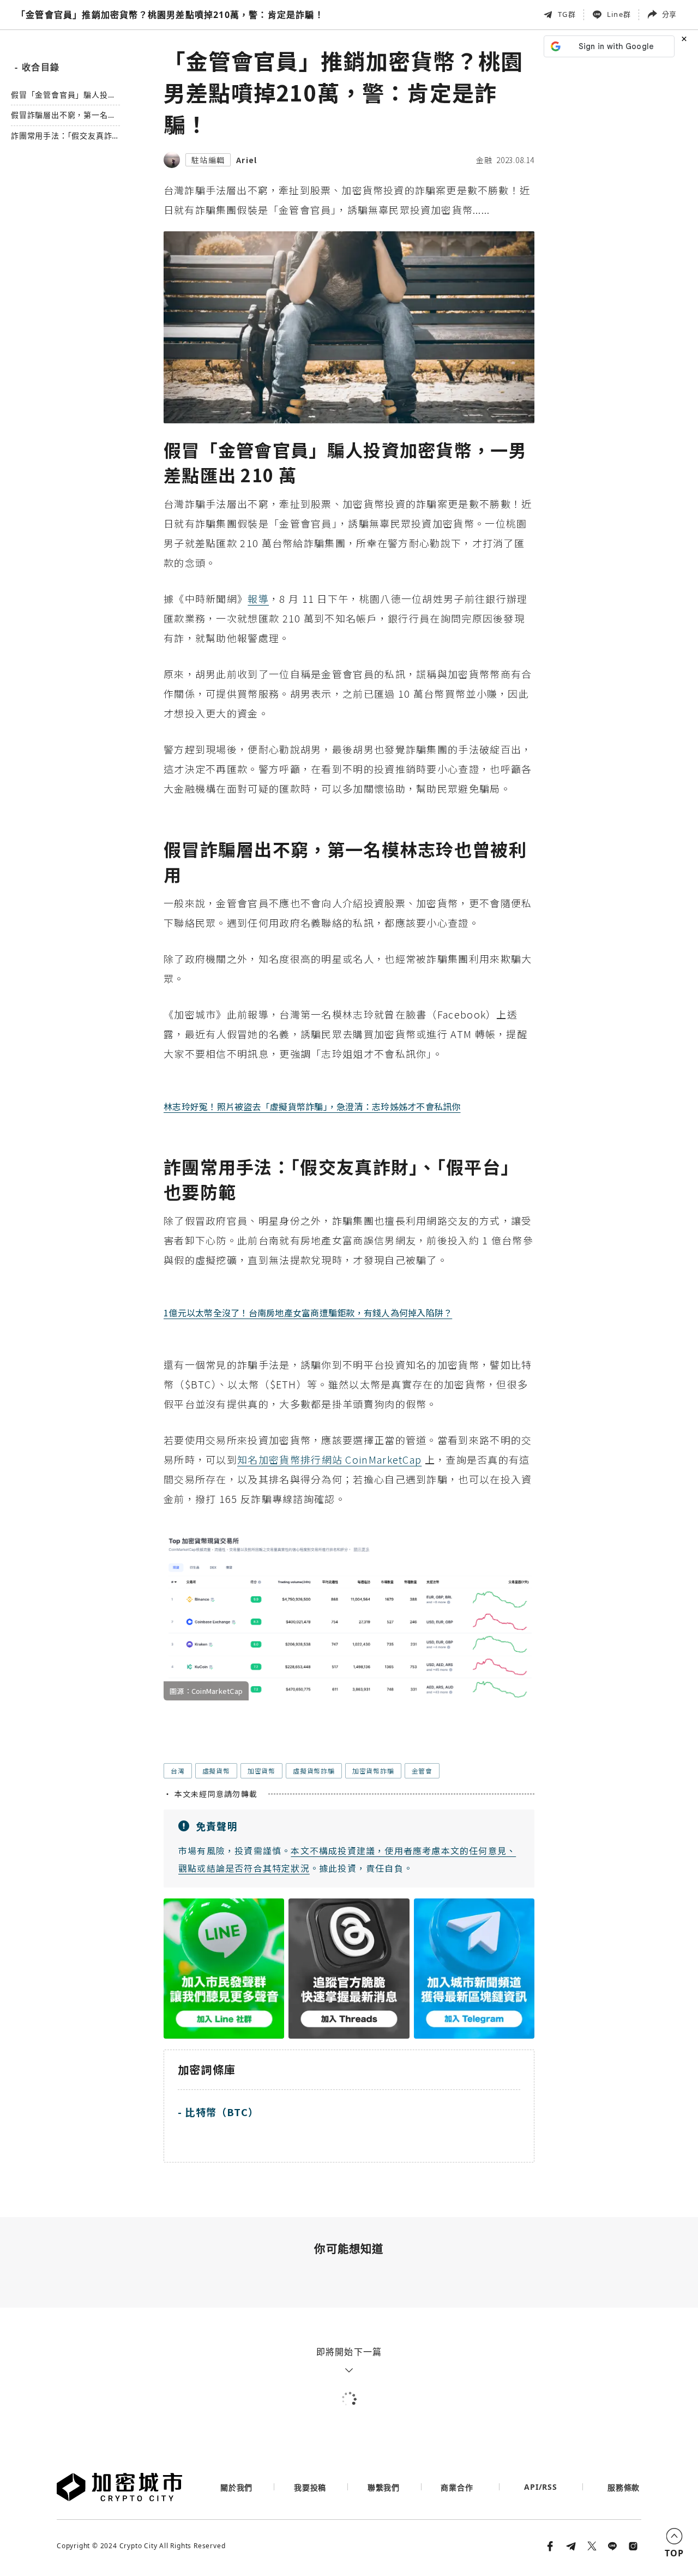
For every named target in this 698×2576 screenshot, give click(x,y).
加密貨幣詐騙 (373, 1771)
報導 (258, 598)
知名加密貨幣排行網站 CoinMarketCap (329, 1459)
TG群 (567, 14)
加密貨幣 (261, 1771)
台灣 (178, 1771)
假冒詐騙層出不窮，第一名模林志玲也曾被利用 (63, 116)
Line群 (619, 14)
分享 (669, 14)
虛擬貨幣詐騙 (314, 1771)
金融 (484, 160)
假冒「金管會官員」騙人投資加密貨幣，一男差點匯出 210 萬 (64, 95)
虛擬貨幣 (216, 1771)
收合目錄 (37, 67)
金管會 (422, 1771)
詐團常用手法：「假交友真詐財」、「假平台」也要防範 (61, 137)
